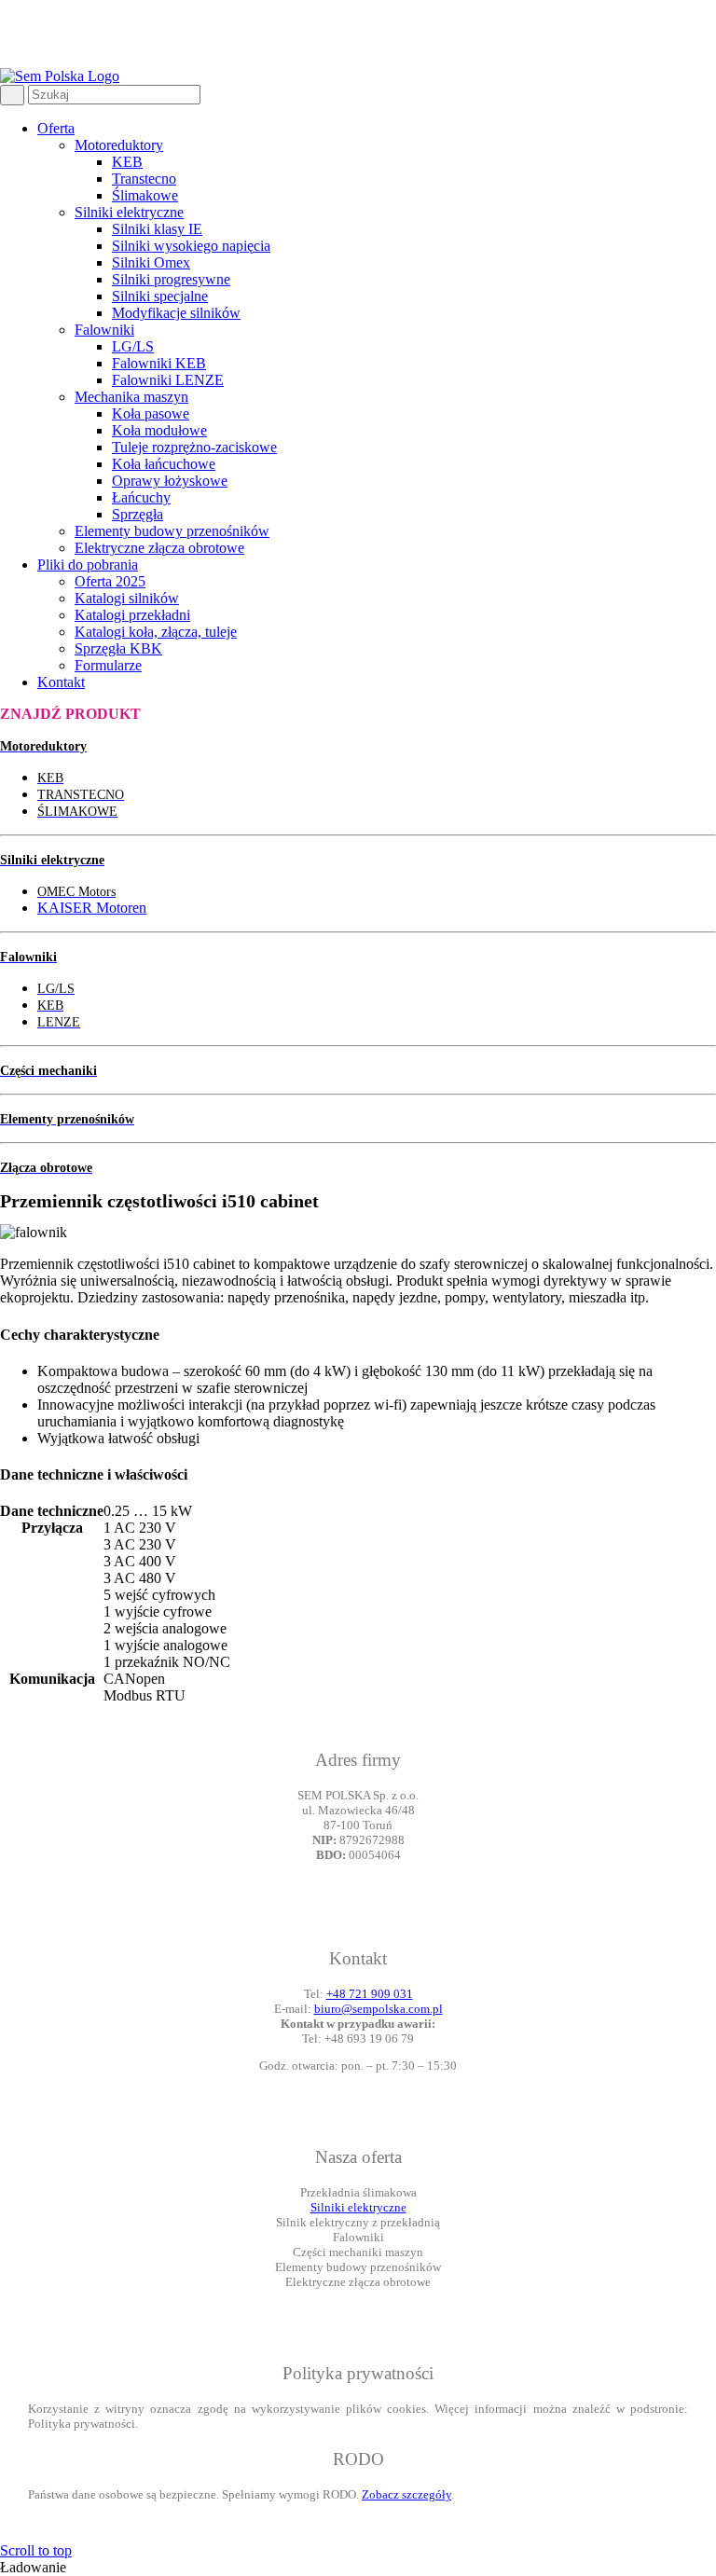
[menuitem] (377, 338)
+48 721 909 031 (370, 1994)
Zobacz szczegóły (406, 2494)
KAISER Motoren (92, 908)
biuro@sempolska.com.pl (379, 2009)
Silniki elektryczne (358, 2207)
